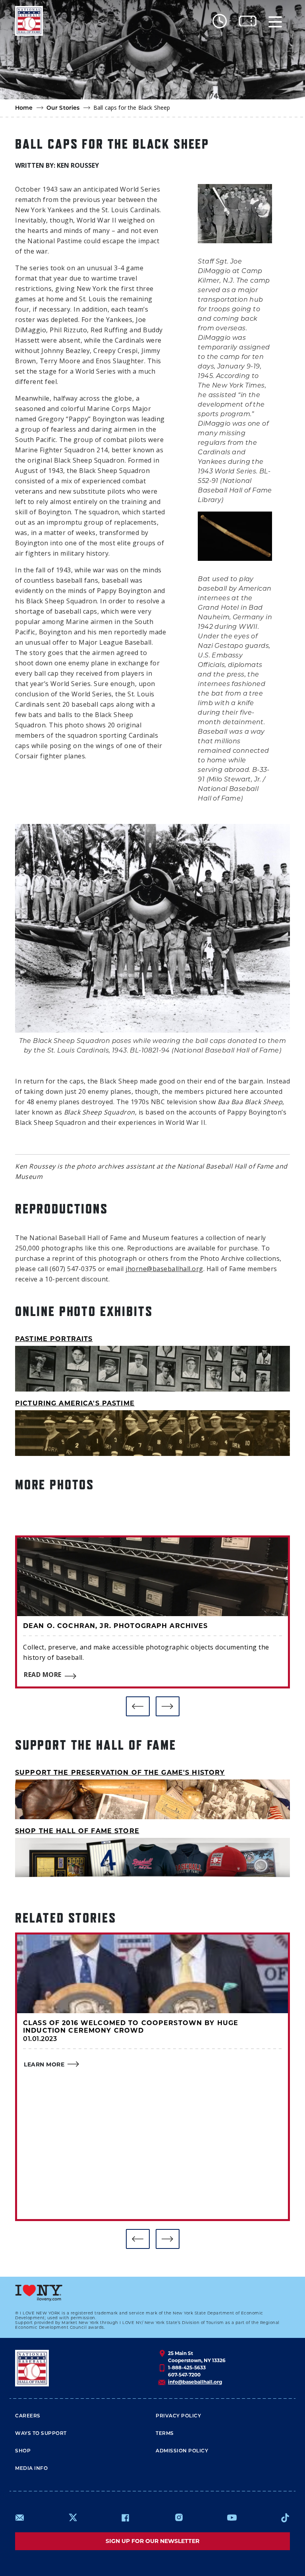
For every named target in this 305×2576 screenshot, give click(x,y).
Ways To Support (41, 2434)
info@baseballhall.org (195, 2382)
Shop (23, 2451)
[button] (138, 1706)
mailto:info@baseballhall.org (20, 2518)
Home (24, 108)
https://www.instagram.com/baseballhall (179, 2518)
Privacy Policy (178, 2416)
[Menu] (275, 21)
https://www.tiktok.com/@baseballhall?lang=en (285, 2518)
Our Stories (63, 108)
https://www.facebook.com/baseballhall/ (125, 2518)
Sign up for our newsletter (152, 2541)
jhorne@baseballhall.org (164, 1269)
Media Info (31, 2469)
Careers (28, 2416)
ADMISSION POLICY (182, 2451)
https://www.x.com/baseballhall (72, 2517)
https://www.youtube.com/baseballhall (232, 2518)
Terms (165, 2434)
